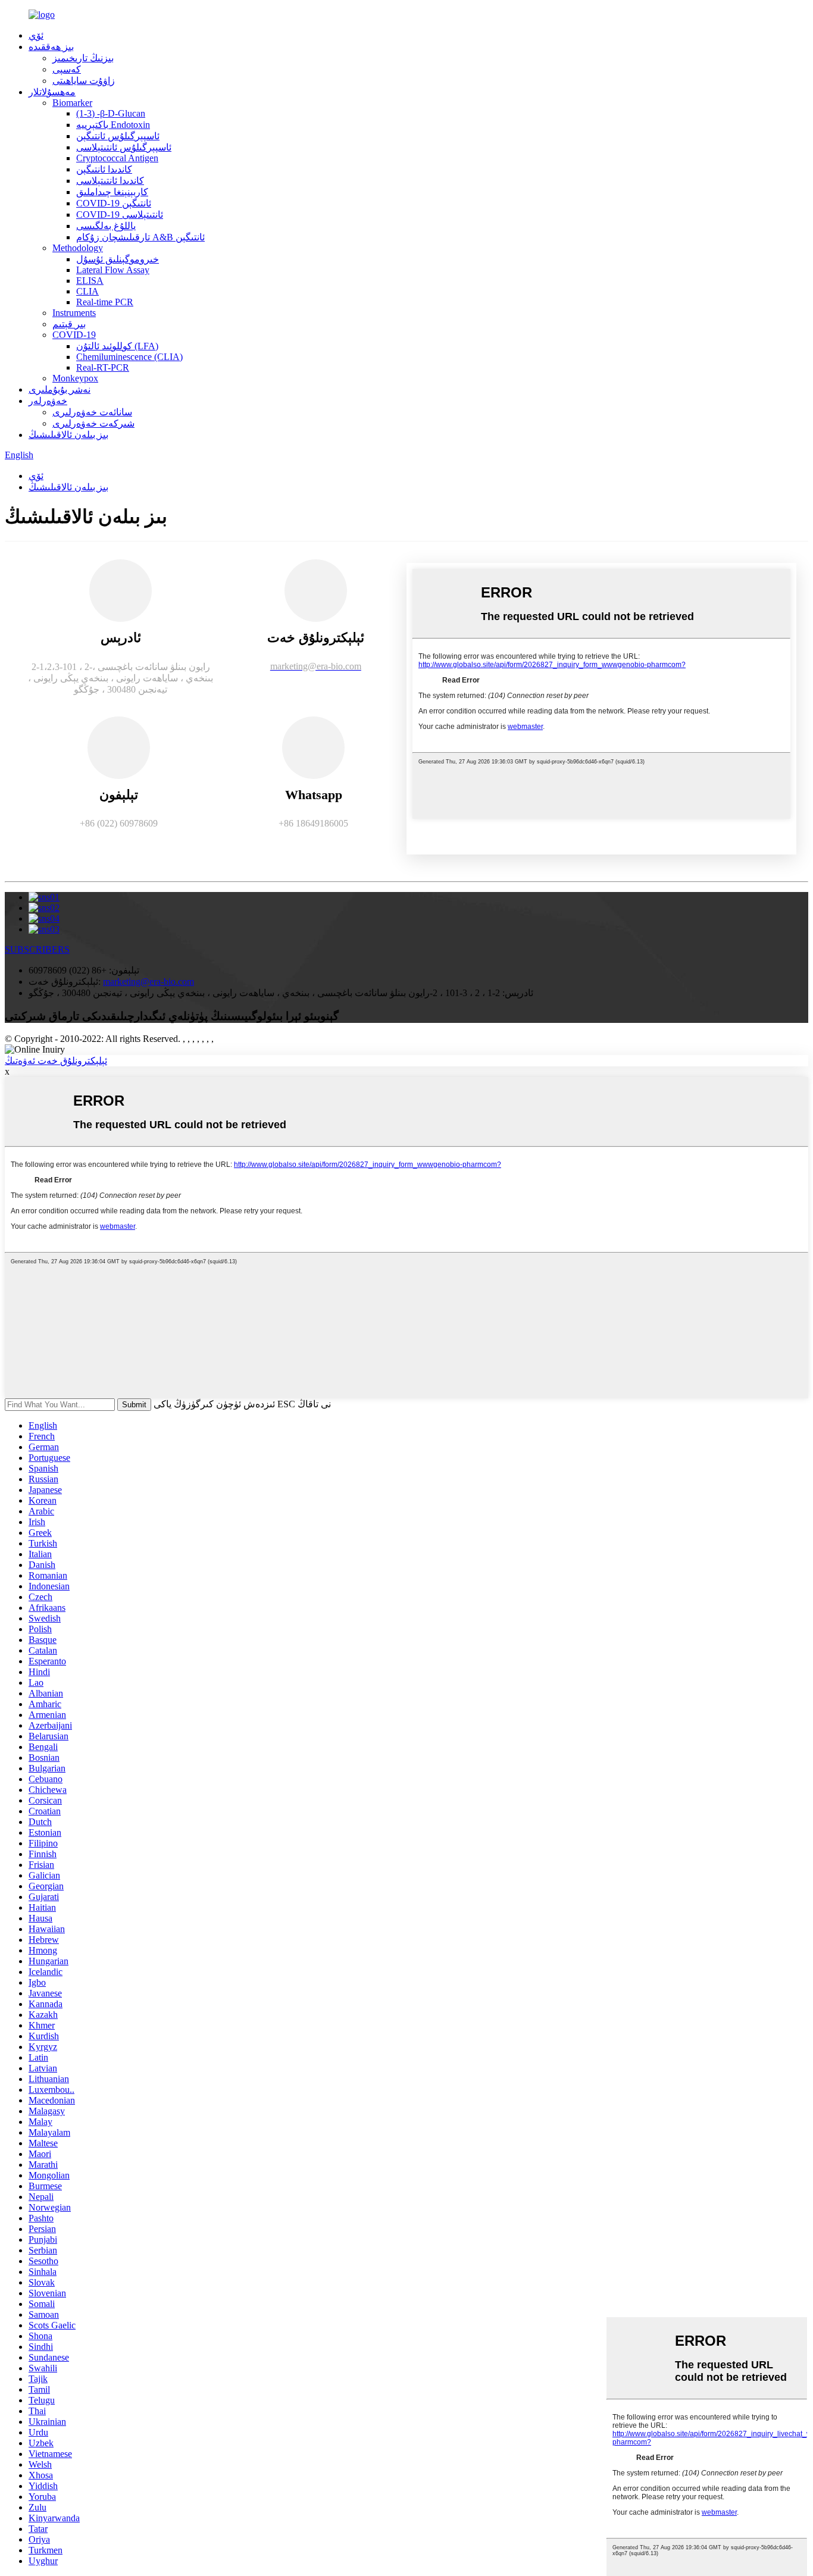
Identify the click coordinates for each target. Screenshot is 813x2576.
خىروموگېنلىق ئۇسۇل (118, 259)
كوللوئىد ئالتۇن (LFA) (117, 346)
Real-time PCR (105, 302)
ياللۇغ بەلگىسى (106, 226)
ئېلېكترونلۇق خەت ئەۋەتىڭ (56, 1061)
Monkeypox (75, 378)
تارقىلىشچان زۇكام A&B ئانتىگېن (140, 237)
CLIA (87, 291)
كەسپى (67, 69)
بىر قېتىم (69, 324)
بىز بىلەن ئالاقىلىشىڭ (68, 435)
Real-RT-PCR (103, 367)
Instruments (74, 313)
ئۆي (36, 35)
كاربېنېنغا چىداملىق (112, 192)
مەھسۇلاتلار (52, 92)
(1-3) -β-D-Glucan (111, 113)
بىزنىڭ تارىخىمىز (83, 58)
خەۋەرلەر (48, 401)
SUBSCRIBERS (37, 949)
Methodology (78, 248)
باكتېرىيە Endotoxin (113, 125)
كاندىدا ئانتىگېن (104, 169)
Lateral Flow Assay (113, 270)
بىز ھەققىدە (51, 47)
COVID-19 (74, 335)
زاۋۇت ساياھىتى (84, 81)
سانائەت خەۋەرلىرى (92, 412)
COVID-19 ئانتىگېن (114, 203)
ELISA (90, 281)
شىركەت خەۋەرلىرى (93, 423)
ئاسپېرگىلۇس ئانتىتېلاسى (124, 147)
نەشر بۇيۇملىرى (60, 389)
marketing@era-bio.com (148, 982)
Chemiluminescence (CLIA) (129, 357)
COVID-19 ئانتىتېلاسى (120, 215)
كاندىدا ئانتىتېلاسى (110, 181)
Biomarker (72, 103)
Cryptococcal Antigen (117, 158)
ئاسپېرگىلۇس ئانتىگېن (118, 136)
